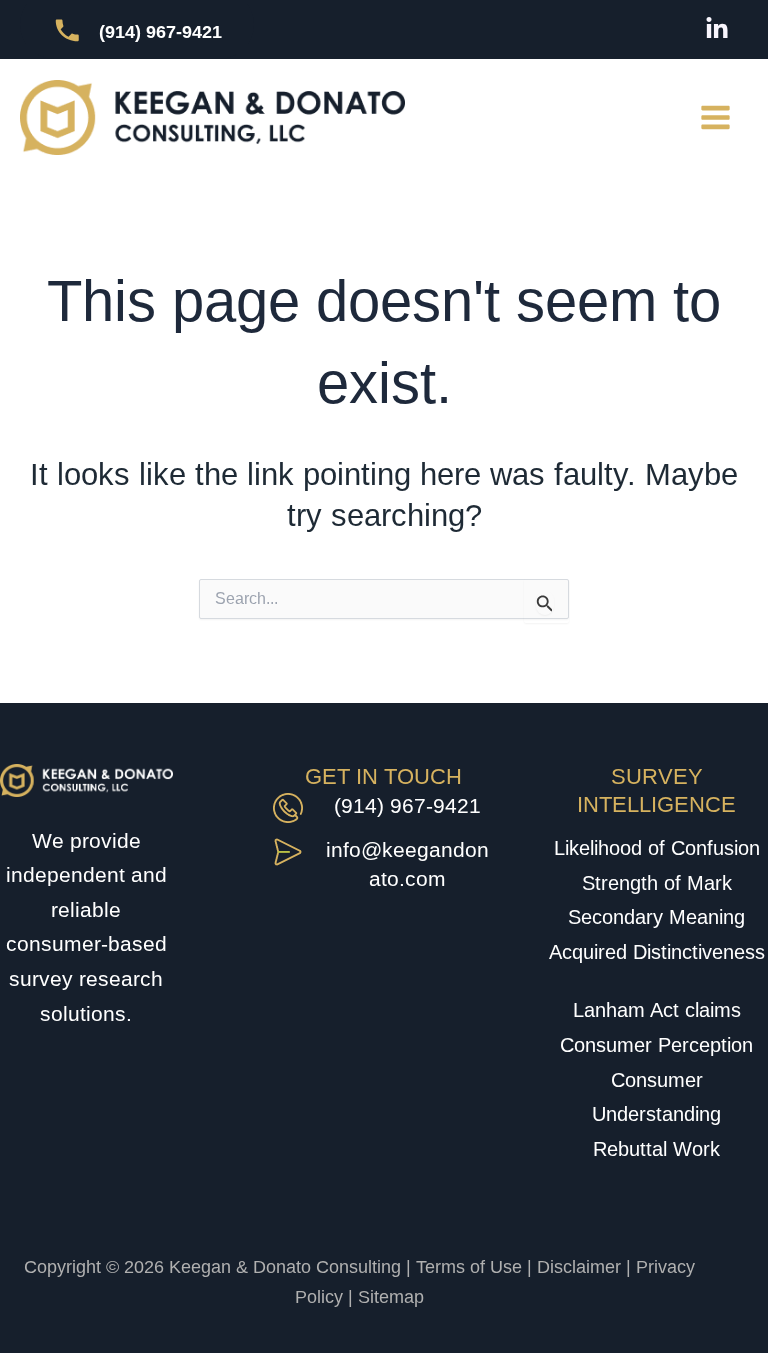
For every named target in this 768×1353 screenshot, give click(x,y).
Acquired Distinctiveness (657, 952)
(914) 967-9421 (407, 805)
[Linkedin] (717, 29)
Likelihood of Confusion (657, 848)
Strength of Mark (657, 883)
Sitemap (391, 1297)
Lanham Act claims (657, 1010)
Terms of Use (469, 1267)
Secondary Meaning (656, 917)
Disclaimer (579, 1267)
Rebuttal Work (656, 1149)
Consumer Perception (656, 1045)
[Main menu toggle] (716, 118)
